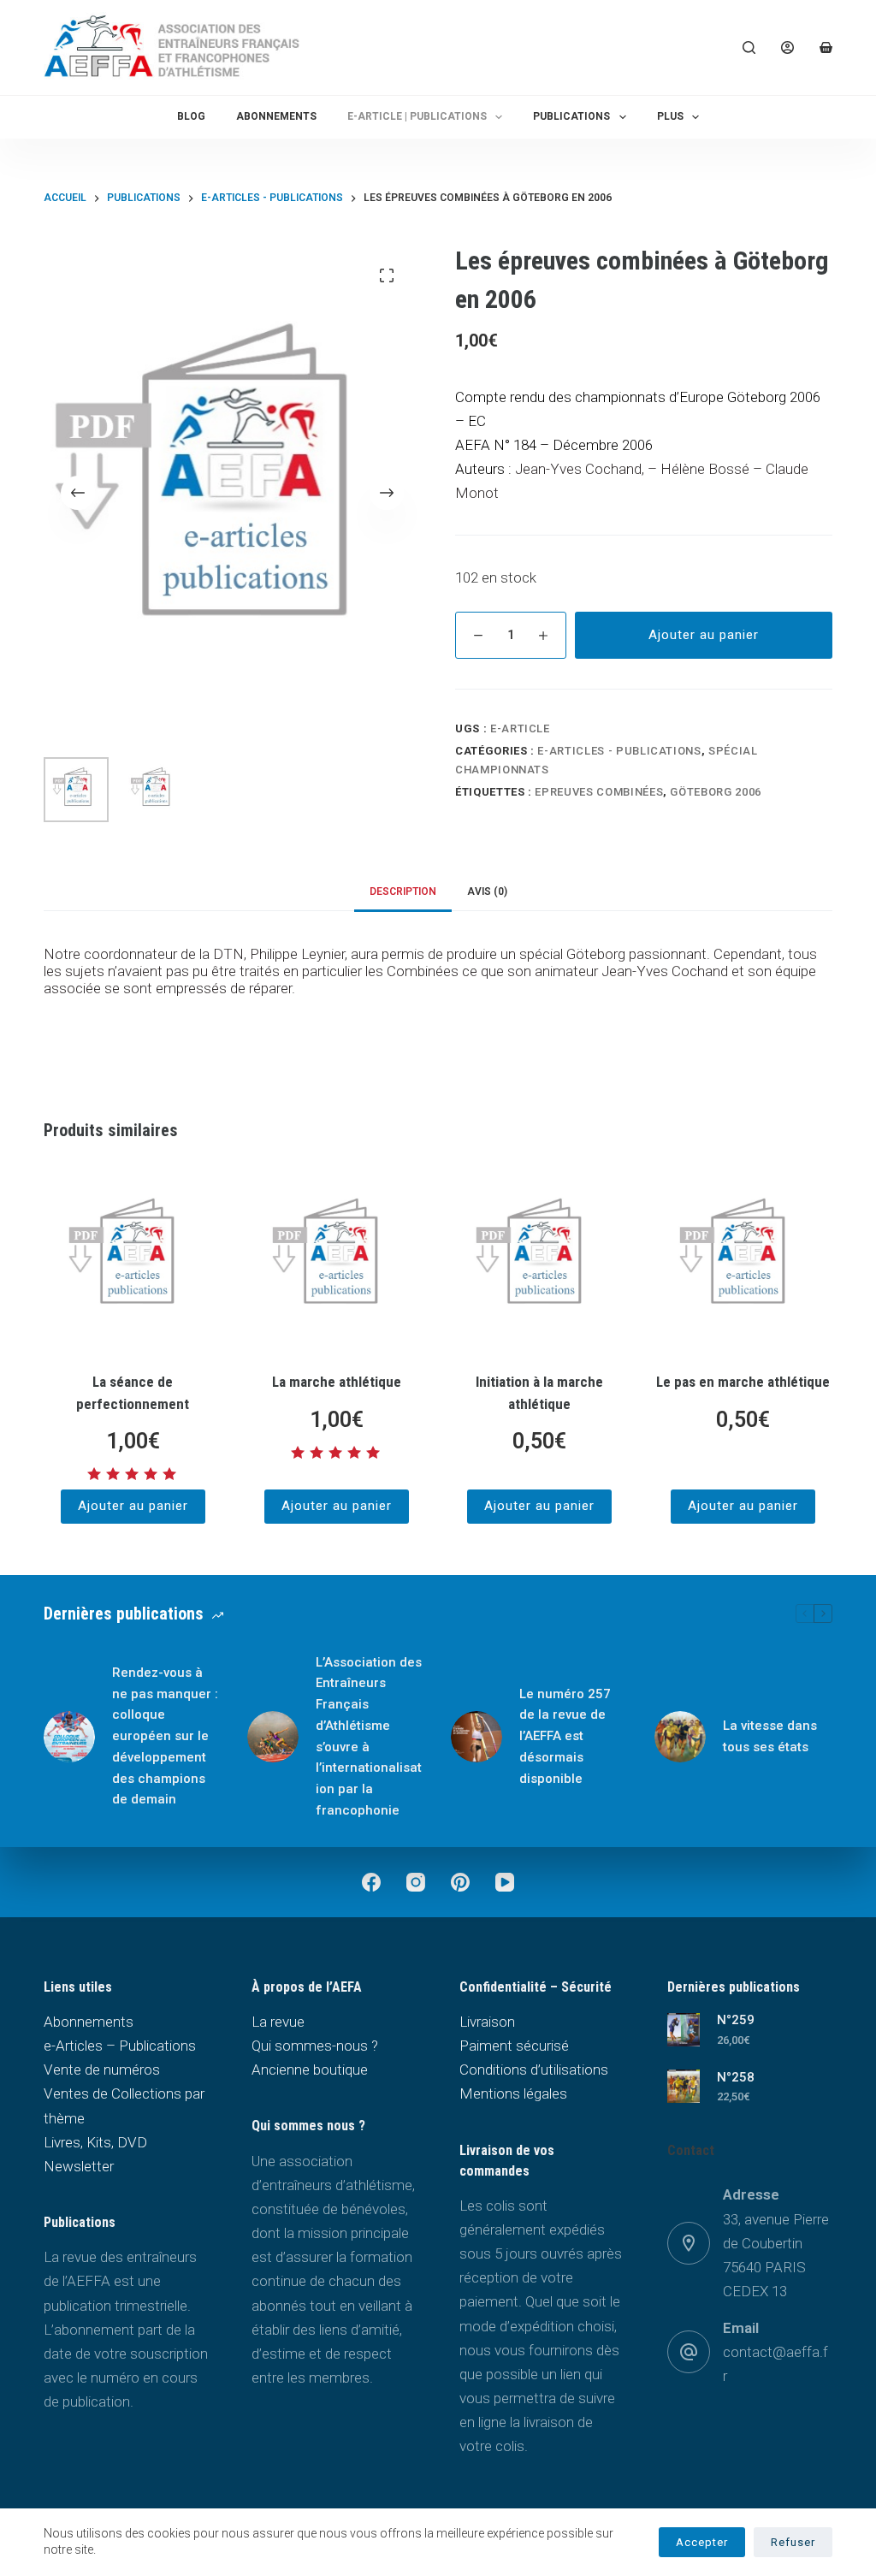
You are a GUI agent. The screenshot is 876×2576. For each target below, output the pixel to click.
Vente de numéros (102, 2070)
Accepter (702, 2542)
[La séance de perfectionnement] (133, 1259)
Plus (670, 116)
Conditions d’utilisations (534, 2070)
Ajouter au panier (704, 635)
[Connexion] (787, 47)
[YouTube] (505, 1882)
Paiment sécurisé (514, 2046)
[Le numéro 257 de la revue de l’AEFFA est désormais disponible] (476, 1737)
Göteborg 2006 (715, 792)
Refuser (793, 2542)
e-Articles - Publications (619, 751)
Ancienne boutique (310, 2070)
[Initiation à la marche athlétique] (540, 1259)
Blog (191, 116)
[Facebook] (371, 1882)
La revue (278, 2022)
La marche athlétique (337, 1382)
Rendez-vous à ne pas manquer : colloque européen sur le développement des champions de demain (165, 1736)
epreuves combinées (599, 792)
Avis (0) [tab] (487, 891)
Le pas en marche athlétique (743, 1382)
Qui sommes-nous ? (315, 2046)
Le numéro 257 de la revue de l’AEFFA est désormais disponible (565, 1736)
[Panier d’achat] (826, 47)
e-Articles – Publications (120, 2046)
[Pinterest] (460, 1882)
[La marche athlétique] (336, 1259)
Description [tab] (403, 891)
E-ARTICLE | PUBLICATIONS (417, 116)
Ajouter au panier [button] (133, 1506)
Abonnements (276, 116)
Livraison (487, 2022)
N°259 (736, 2020)
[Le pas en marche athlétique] (743, 1259)
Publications (571, 116)
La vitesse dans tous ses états (770, 1736)
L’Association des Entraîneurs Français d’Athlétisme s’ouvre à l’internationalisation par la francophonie (369, 1736)
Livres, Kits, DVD (95, 2142)
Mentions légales (513, 2093)
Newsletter (79, 2166)
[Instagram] (416, 1882)
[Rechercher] (749, 47)
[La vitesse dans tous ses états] (680, 1737)
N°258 (736, 2077)
